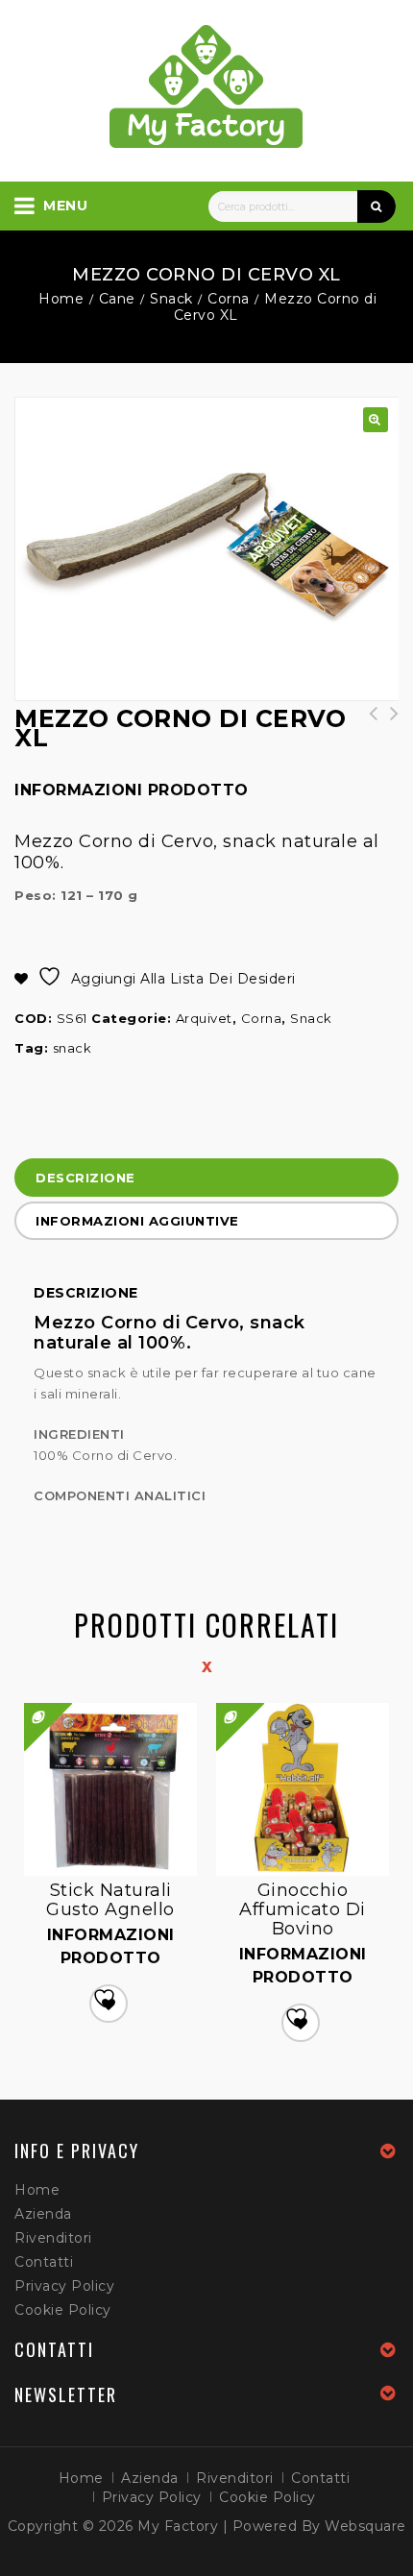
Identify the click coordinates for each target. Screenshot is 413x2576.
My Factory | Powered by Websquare (272, 2526)
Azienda (43, 2214)
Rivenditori (53, 2238)
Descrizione (85, 1178)
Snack (171, 299)
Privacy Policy (64, 2286)
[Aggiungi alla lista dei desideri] (109, 2004)
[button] (376, 420)
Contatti (44, 2262)
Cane (117, 299)
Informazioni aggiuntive (137, 1221)
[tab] (206, 1180)
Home (61, 299)
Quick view (218, 1705)
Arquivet (204, 1018)
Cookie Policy (63, 2310)
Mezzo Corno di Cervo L (388, 723)
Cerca (377, 207)
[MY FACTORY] (206, 86)
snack (73, 1048)
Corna (229, 299)
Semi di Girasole (367, 723)
